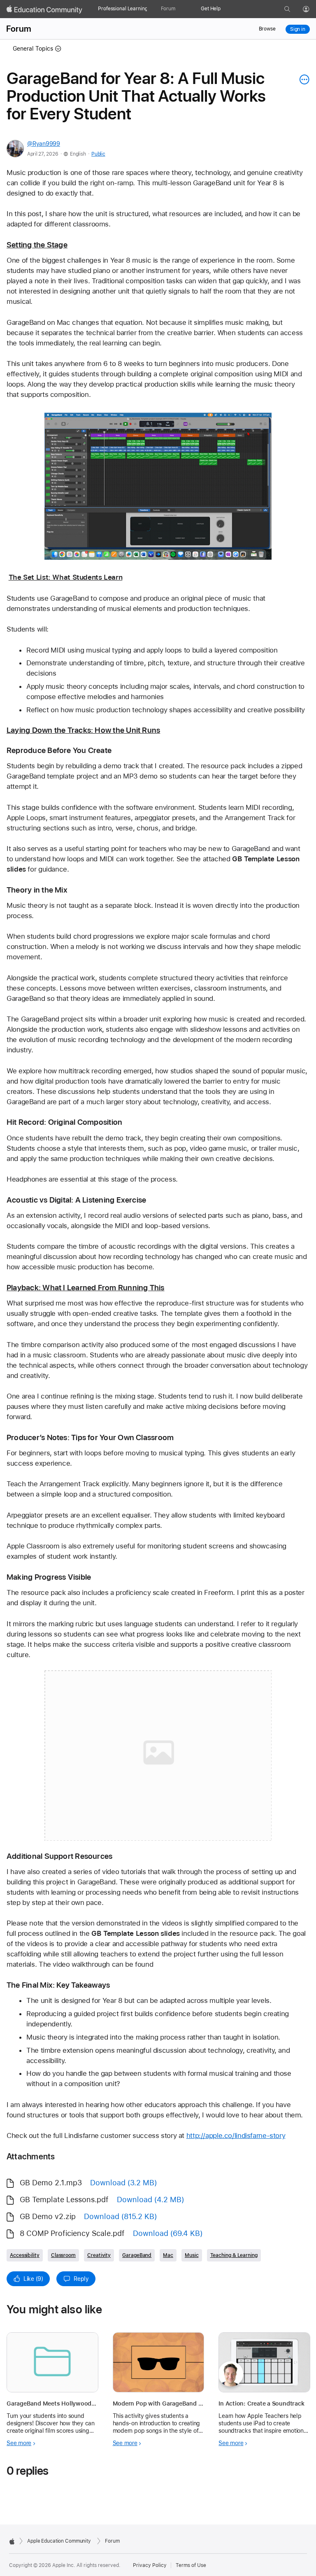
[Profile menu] (312, 9)
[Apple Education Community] (44, 9)
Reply (81, 2279)
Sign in (298, 29)
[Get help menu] (225, 9)
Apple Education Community (59, 2541)
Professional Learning (123, 9)
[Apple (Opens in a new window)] (12, 2541)
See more (19, 2443)
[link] (158, 486)
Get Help (211, 9)
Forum (168, 9)
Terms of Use (191, 2565)
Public (98, 154)
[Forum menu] (179, 9)
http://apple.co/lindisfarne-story (236, 2135)
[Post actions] (302, 79)
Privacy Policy (150, 2565)
